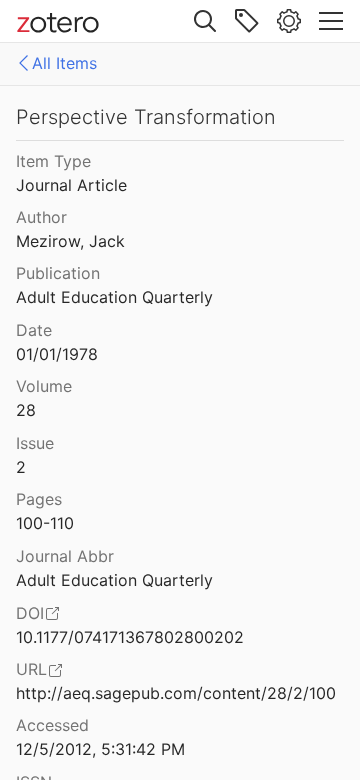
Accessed (52, 725)
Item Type (53, 161)
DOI (30, 613)
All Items (64, 63)
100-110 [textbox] (45, 523)
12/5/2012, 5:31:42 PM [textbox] (100, 749)
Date (34, 330)
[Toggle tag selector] (247, 21)
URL (31, 669)
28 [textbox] (26, 410)
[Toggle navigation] (331, 21)
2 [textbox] (21, 467)
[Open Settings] (289, 21)
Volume (44, 386)
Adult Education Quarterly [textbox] (114, 297)
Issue (35, 443)
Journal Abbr (65, 556)
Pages (39, 499)
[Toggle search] (205, 21)
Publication (58, 273)
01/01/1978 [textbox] (57, 354)
